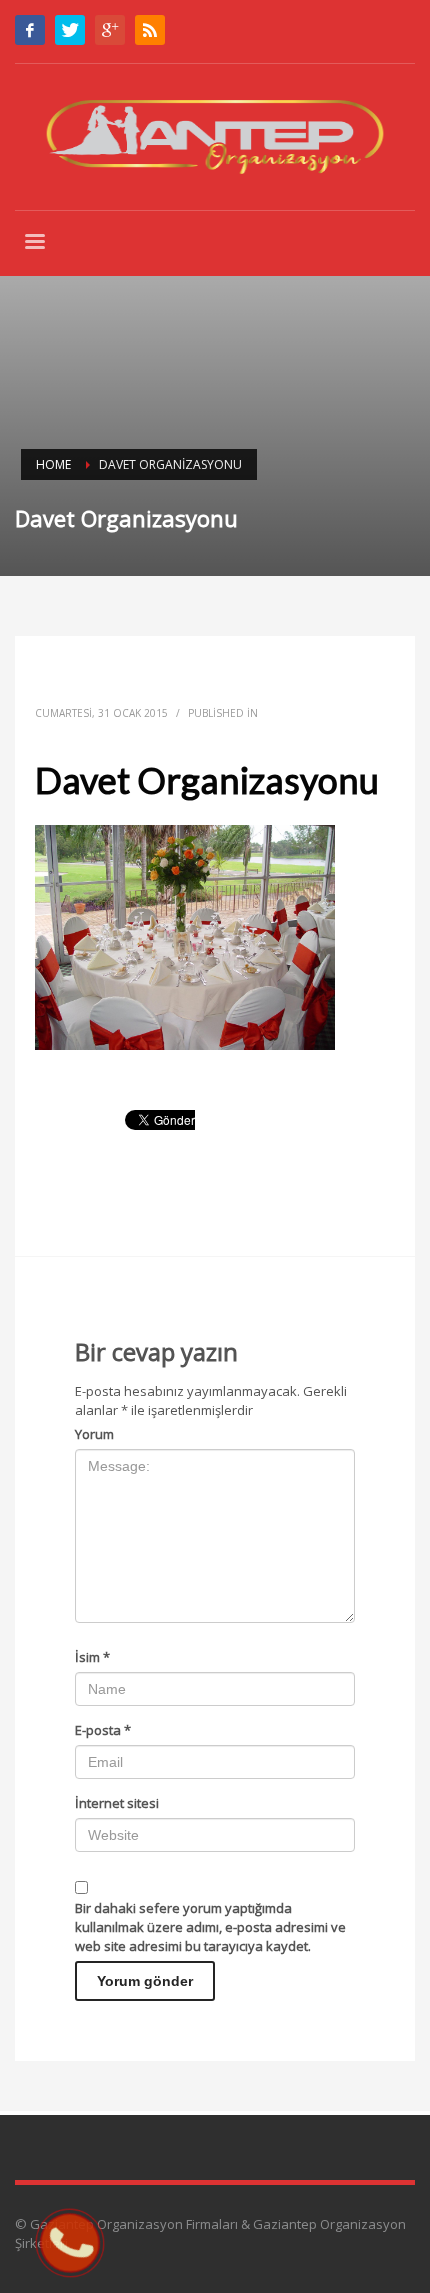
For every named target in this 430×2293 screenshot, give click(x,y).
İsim (92, 1657)
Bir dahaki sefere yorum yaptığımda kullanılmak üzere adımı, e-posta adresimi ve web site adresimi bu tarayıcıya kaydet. (210, 1927)
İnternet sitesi (117, 1803)
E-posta (103, 1730)
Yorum (94, 1434)
